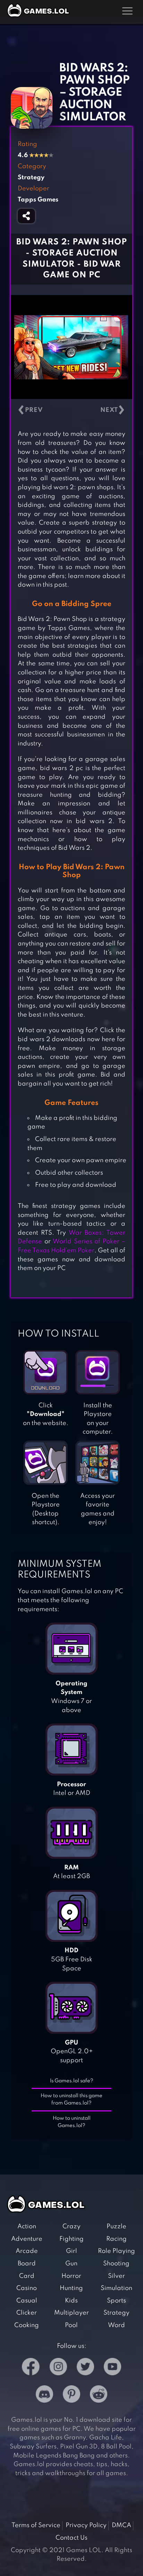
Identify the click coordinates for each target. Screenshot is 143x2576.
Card (27, 2276)
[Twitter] (85, 2368)
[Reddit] (99, 2396)
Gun (71, 2264)
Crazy (71, 2227)
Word (116, 2325)
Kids (71, 2301)
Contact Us (71, 2538)
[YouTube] (112, 2368)
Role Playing (116, 2251)
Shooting (116, 2264)
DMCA (121, 2525)
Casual (27, 2301)
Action (27, 2227)
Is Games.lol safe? (72, 2081)
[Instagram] (58, 2368)
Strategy (116, 2313)
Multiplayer (71, 2313)
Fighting (71, 2239)
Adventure (27, 2239)
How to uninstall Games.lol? (72, 2122)
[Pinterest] (71, 2396)
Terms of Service (36, 2525)
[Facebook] (31, 2368)
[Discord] (44, 2396)
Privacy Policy (86, 2525)
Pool (71, 2325)
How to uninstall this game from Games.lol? (71, 2099)
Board (27, 2264)
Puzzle (116, 2227)
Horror (71, 2276)
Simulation (116, 2288)
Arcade (27, 2251)
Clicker (27, 2313)
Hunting (71, 2288)
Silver (116, 2276)
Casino (27, 2288)
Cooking (27, 2325)
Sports (116, 2301)
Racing (116, 2239)
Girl (71, 2251)
